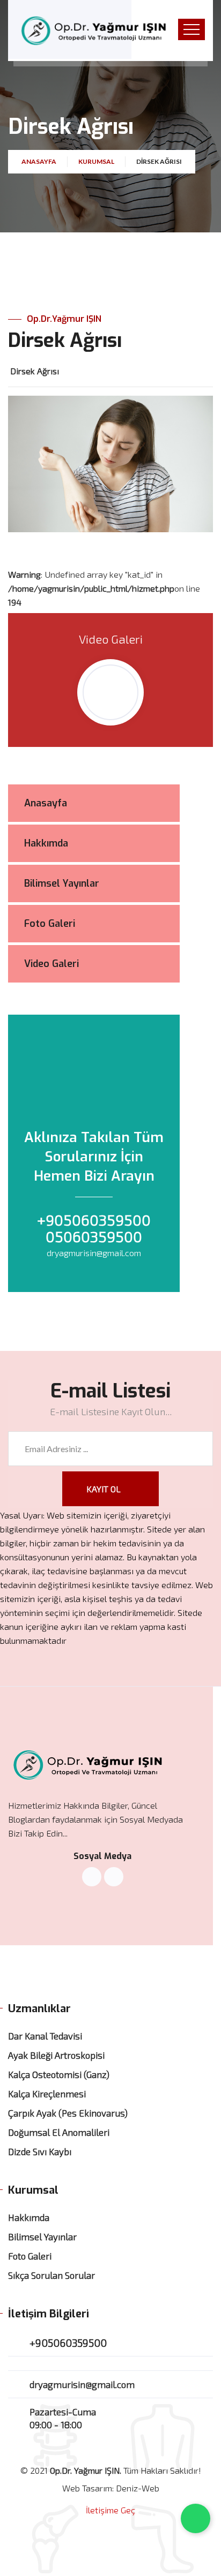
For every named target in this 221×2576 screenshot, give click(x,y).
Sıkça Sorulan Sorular (51, 2275)
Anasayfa (39, 161)
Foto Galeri (30, 2256)
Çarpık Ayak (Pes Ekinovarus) (68, 2113)
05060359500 (94, 1236)
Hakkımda (29, 2217)
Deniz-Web (138, 2488)
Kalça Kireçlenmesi (47, 2094)
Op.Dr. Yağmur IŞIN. (86, 2470)
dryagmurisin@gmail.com (94, 1253)
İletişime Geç (110, 2510)
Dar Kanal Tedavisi (45, 2036)
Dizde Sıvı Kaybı (40, 2151)
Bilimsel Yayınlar (42, 2237)
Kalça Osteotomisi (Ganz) (59, 2074)
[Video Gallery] (110, 692)
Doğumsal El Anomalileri (59, 2132)
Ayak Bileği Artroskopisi (56, 2055)
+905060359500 (94, 1220)
